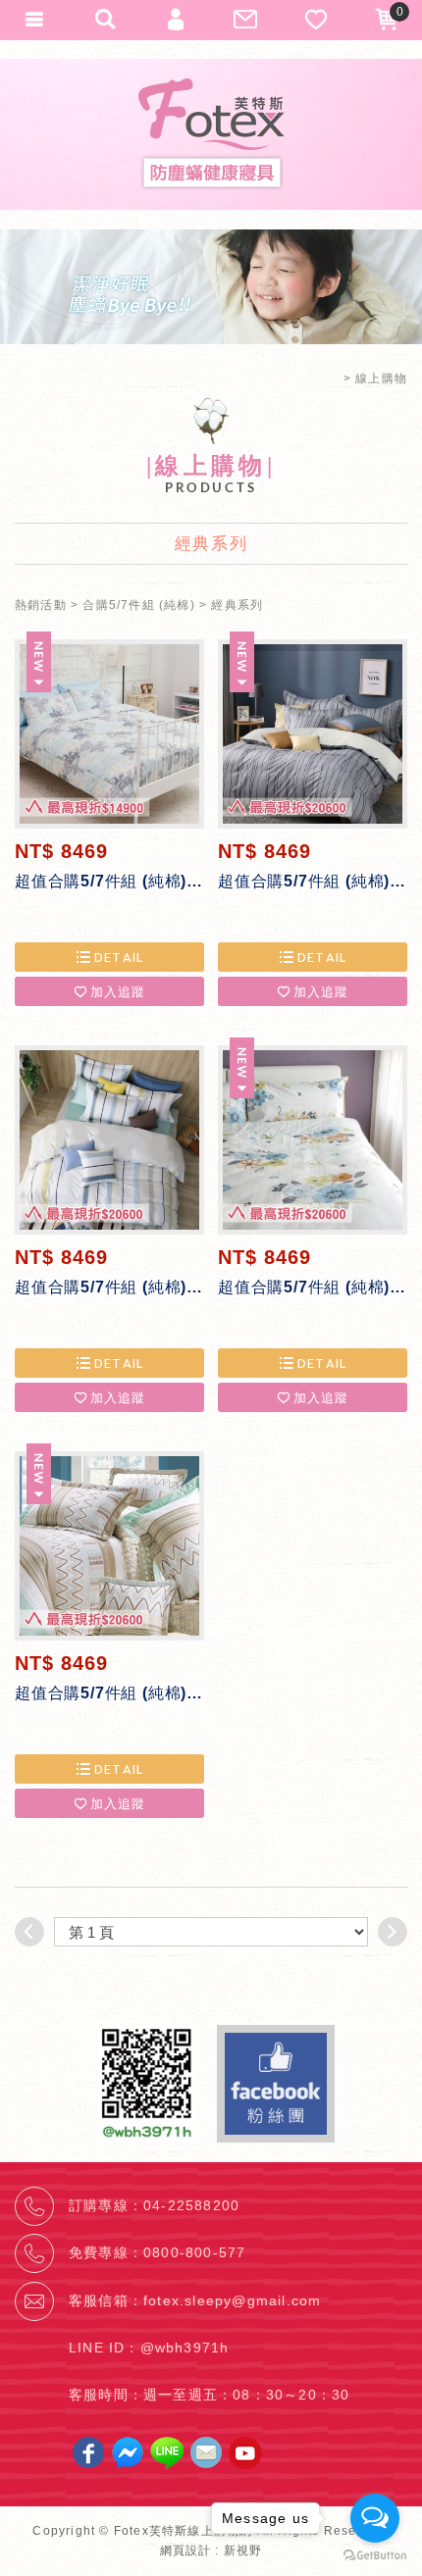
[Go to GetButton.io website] (375, 2556)
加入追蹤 (118, 991)
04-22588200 (191, 2205)
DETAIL (119, 957)
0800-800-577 (194, 2252)
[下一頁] (393, 1932)
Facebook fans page (276, 2084)
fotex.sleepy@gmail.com (232, 2300)
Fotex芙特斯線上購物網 (211, 134)
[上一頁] (29, 1932)
